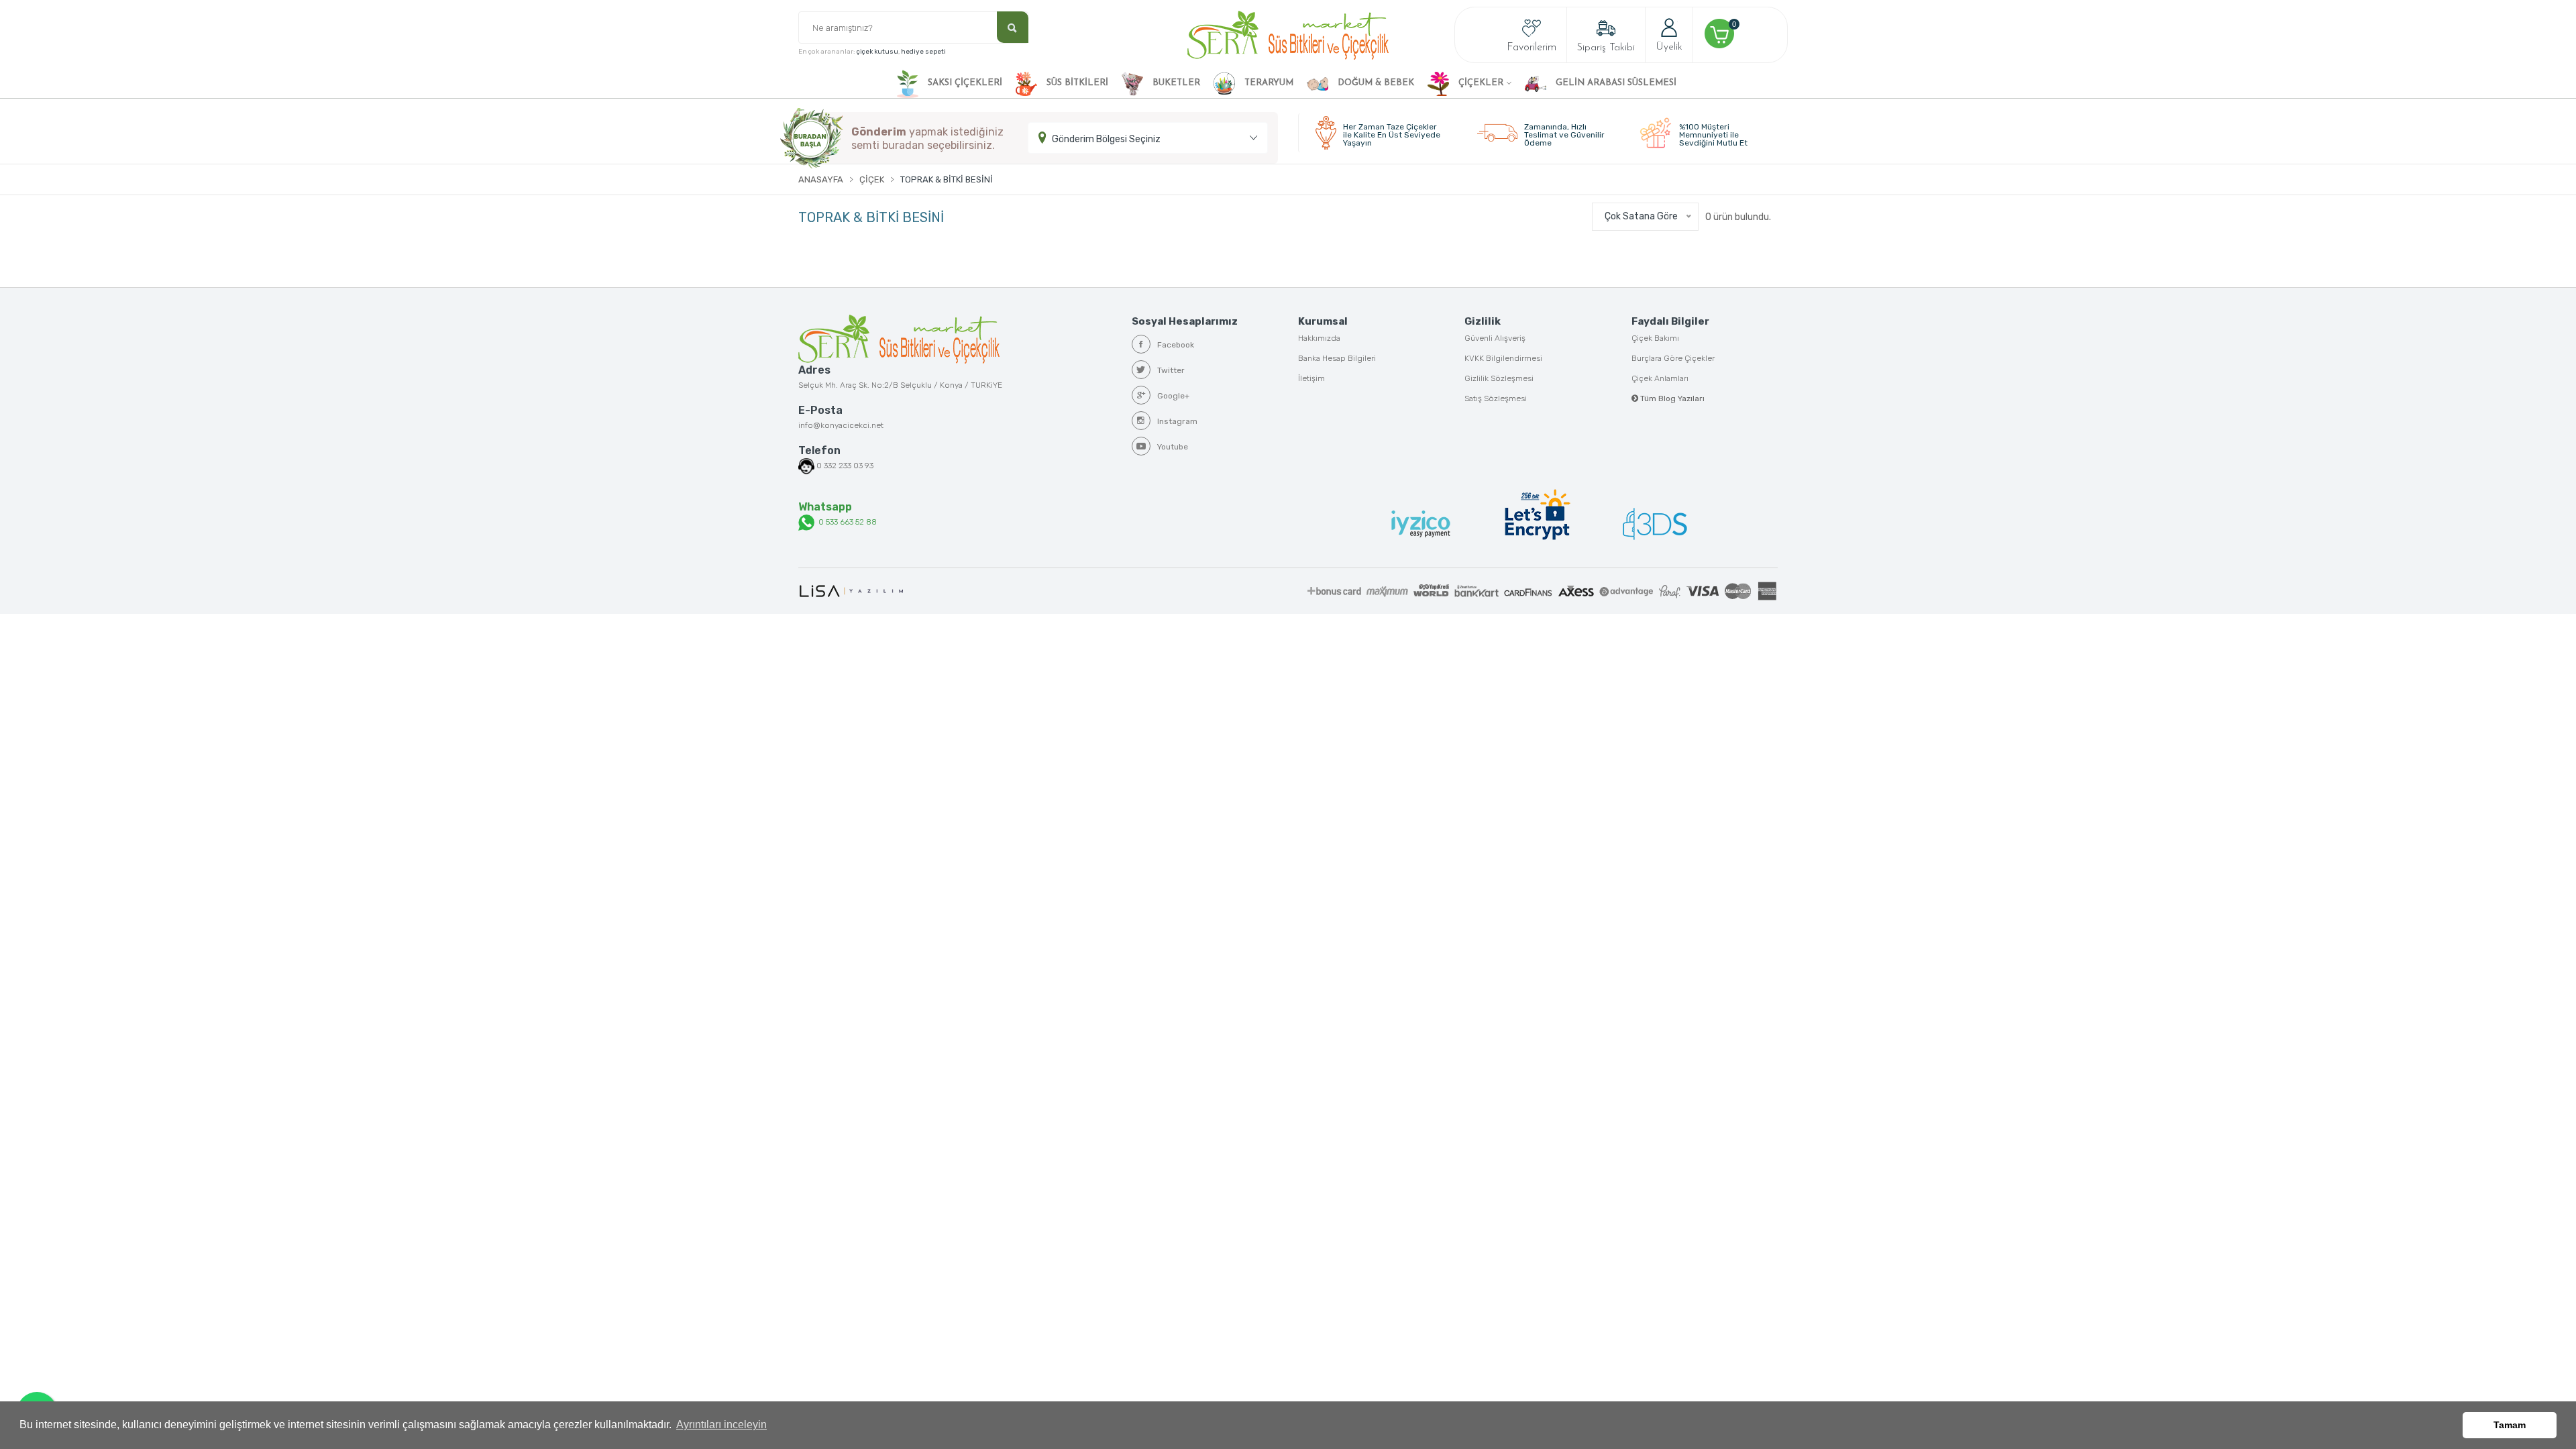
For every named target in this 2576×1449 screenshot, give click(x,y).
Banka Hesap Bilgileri (1337, 358)
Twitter (1171, 370)
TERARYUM (1268, 83)
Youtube (1173, 447)
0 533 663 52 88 (846, 522)
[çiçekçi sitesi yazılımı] (851, 591)
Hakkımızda (1319, 338)
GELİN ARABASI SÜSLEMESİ (1615, 83)
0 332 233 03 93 (845, 466)
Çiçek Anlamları (1660, 378)
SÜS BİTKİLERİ (1076, 83)
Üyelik (1669, 47)
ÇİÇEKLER (1480, 83)
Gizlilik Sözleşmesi (1499, 378)
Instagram (1177, 421)
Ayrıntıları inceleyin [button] (721, 1425)
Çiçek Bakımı (1655, 338)
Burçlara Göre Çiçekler (1673, 358)
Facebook (1176, 345)
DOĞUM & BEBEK (1375, 83)
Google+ (1173, 396)
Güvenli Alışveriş (1495, 338)
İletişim (1311, 378)
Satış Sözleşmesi (1496, 398)
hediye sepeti (923, 52)
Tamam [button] (2510, 1425)
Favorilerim (1532, 48)
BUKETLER (1175, 83)
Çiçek (872, 179)
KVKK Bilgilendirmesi (1503, 358)
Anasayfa (821, 179)
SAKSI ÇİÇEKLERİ (964, 83)
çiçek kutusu (877, 52)
